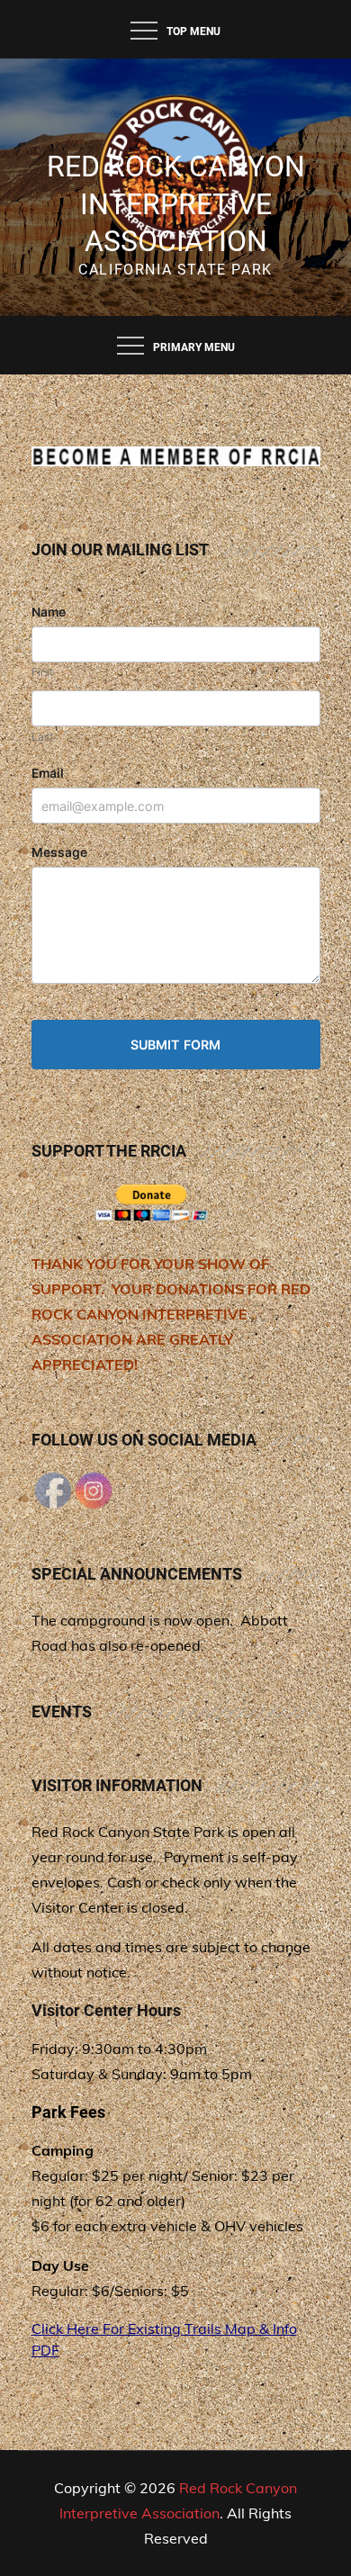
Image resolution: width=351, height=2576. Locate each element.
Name (49, 612)
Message (59, 852)
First (42, 672)
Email (48, 773)
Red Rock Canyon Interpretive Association (176, 204)
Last (42, 737)
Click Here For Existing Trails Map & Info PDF (164, 2339)
